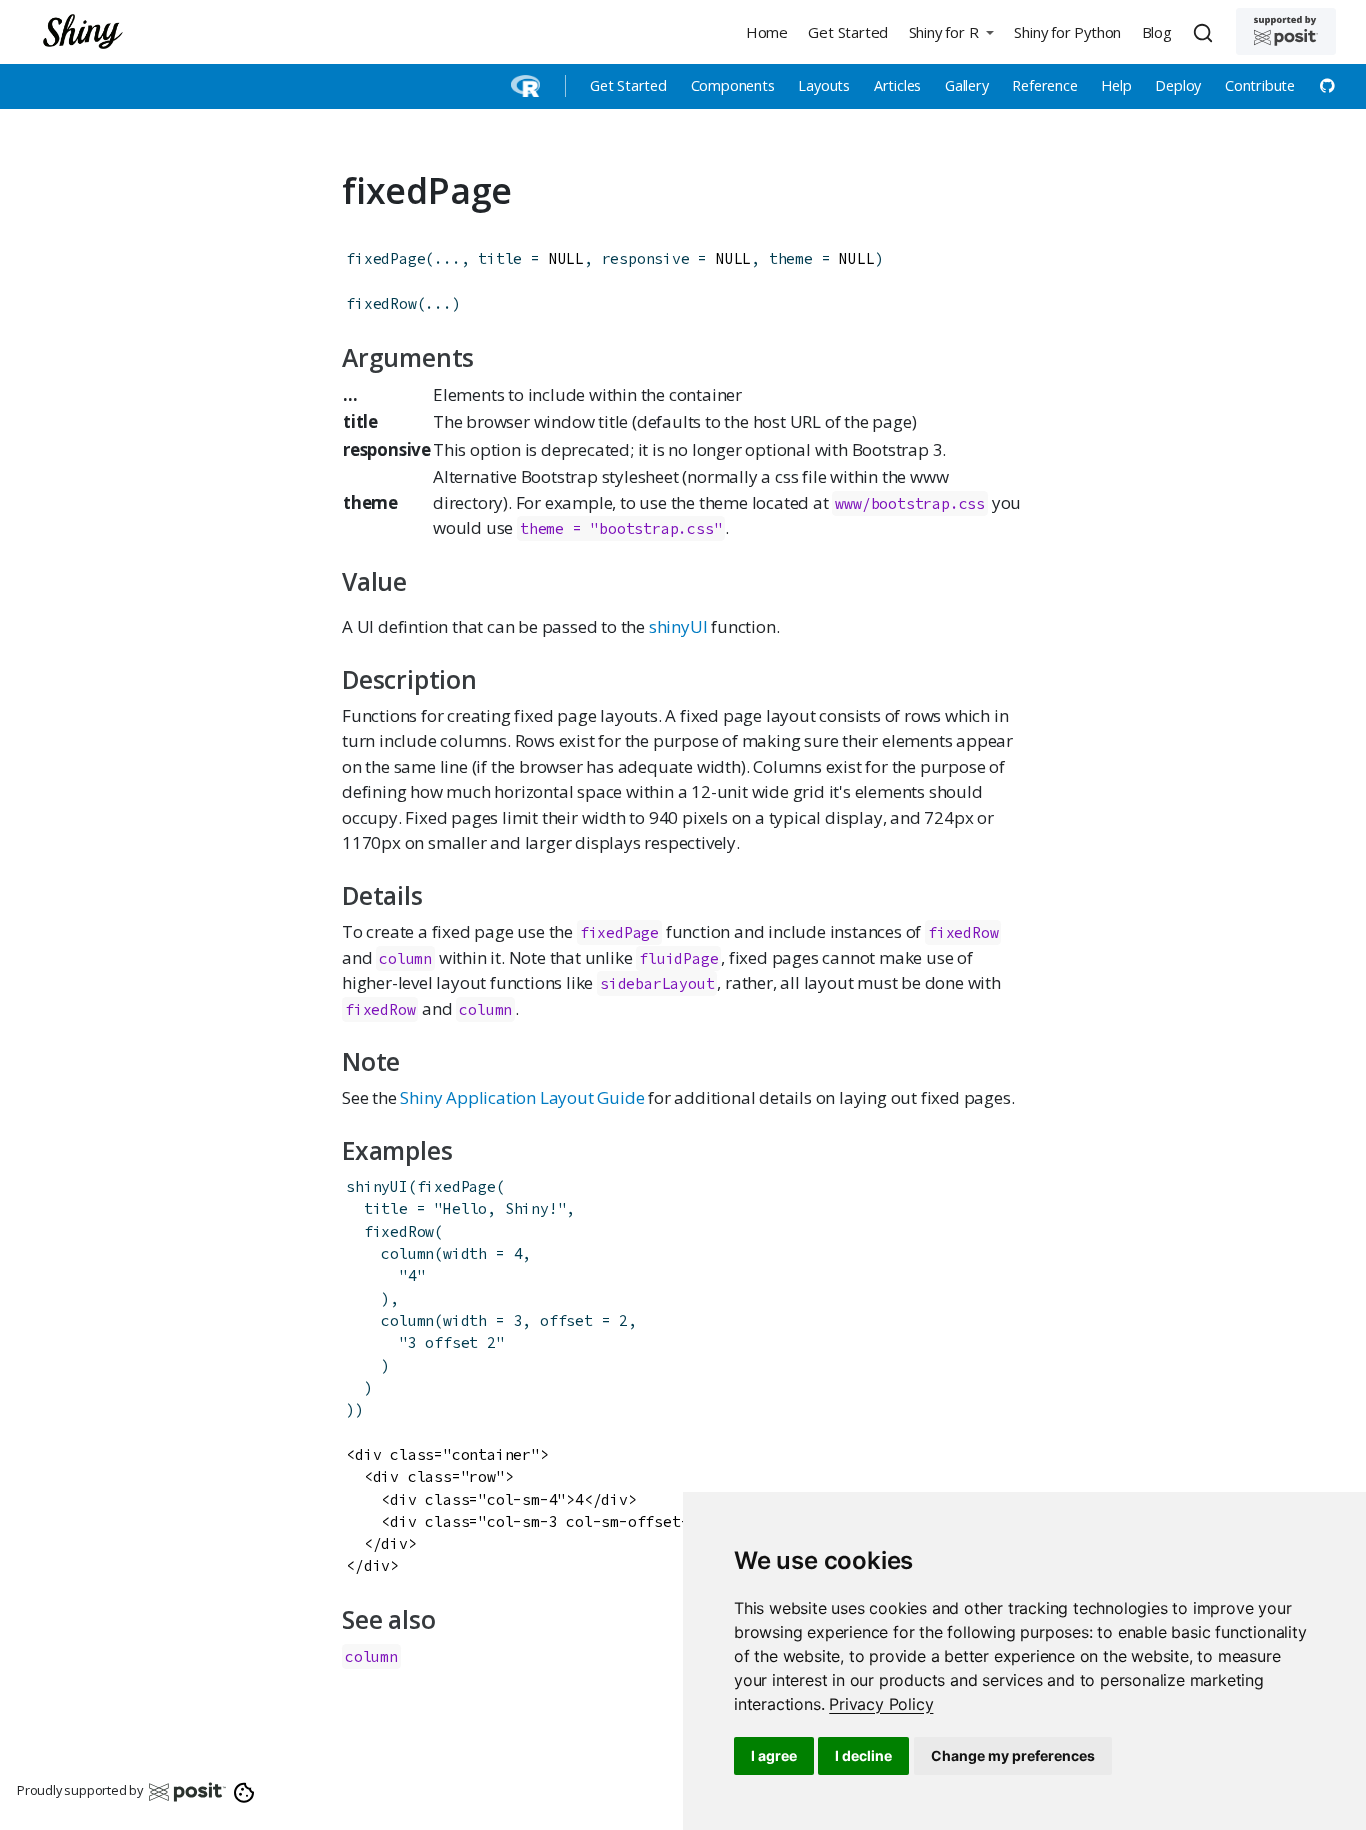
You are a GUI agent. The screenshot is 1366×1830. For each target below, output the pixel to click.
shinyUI (678, 626)
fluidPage (678, 958)
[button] (951, 31)
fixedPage (385, 258)
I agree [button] (774, 1755)
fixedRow (381, 303)
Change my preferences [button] (1013, 1755)
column (405, 958)
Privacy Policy (881, 1704)
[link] (881, 1704)
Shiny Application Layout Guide (522, 1097)
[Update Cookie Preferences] (244, 1791)
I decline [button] (863, 1755)
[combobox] (1206, 32)
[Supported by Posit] (1286, 31)
